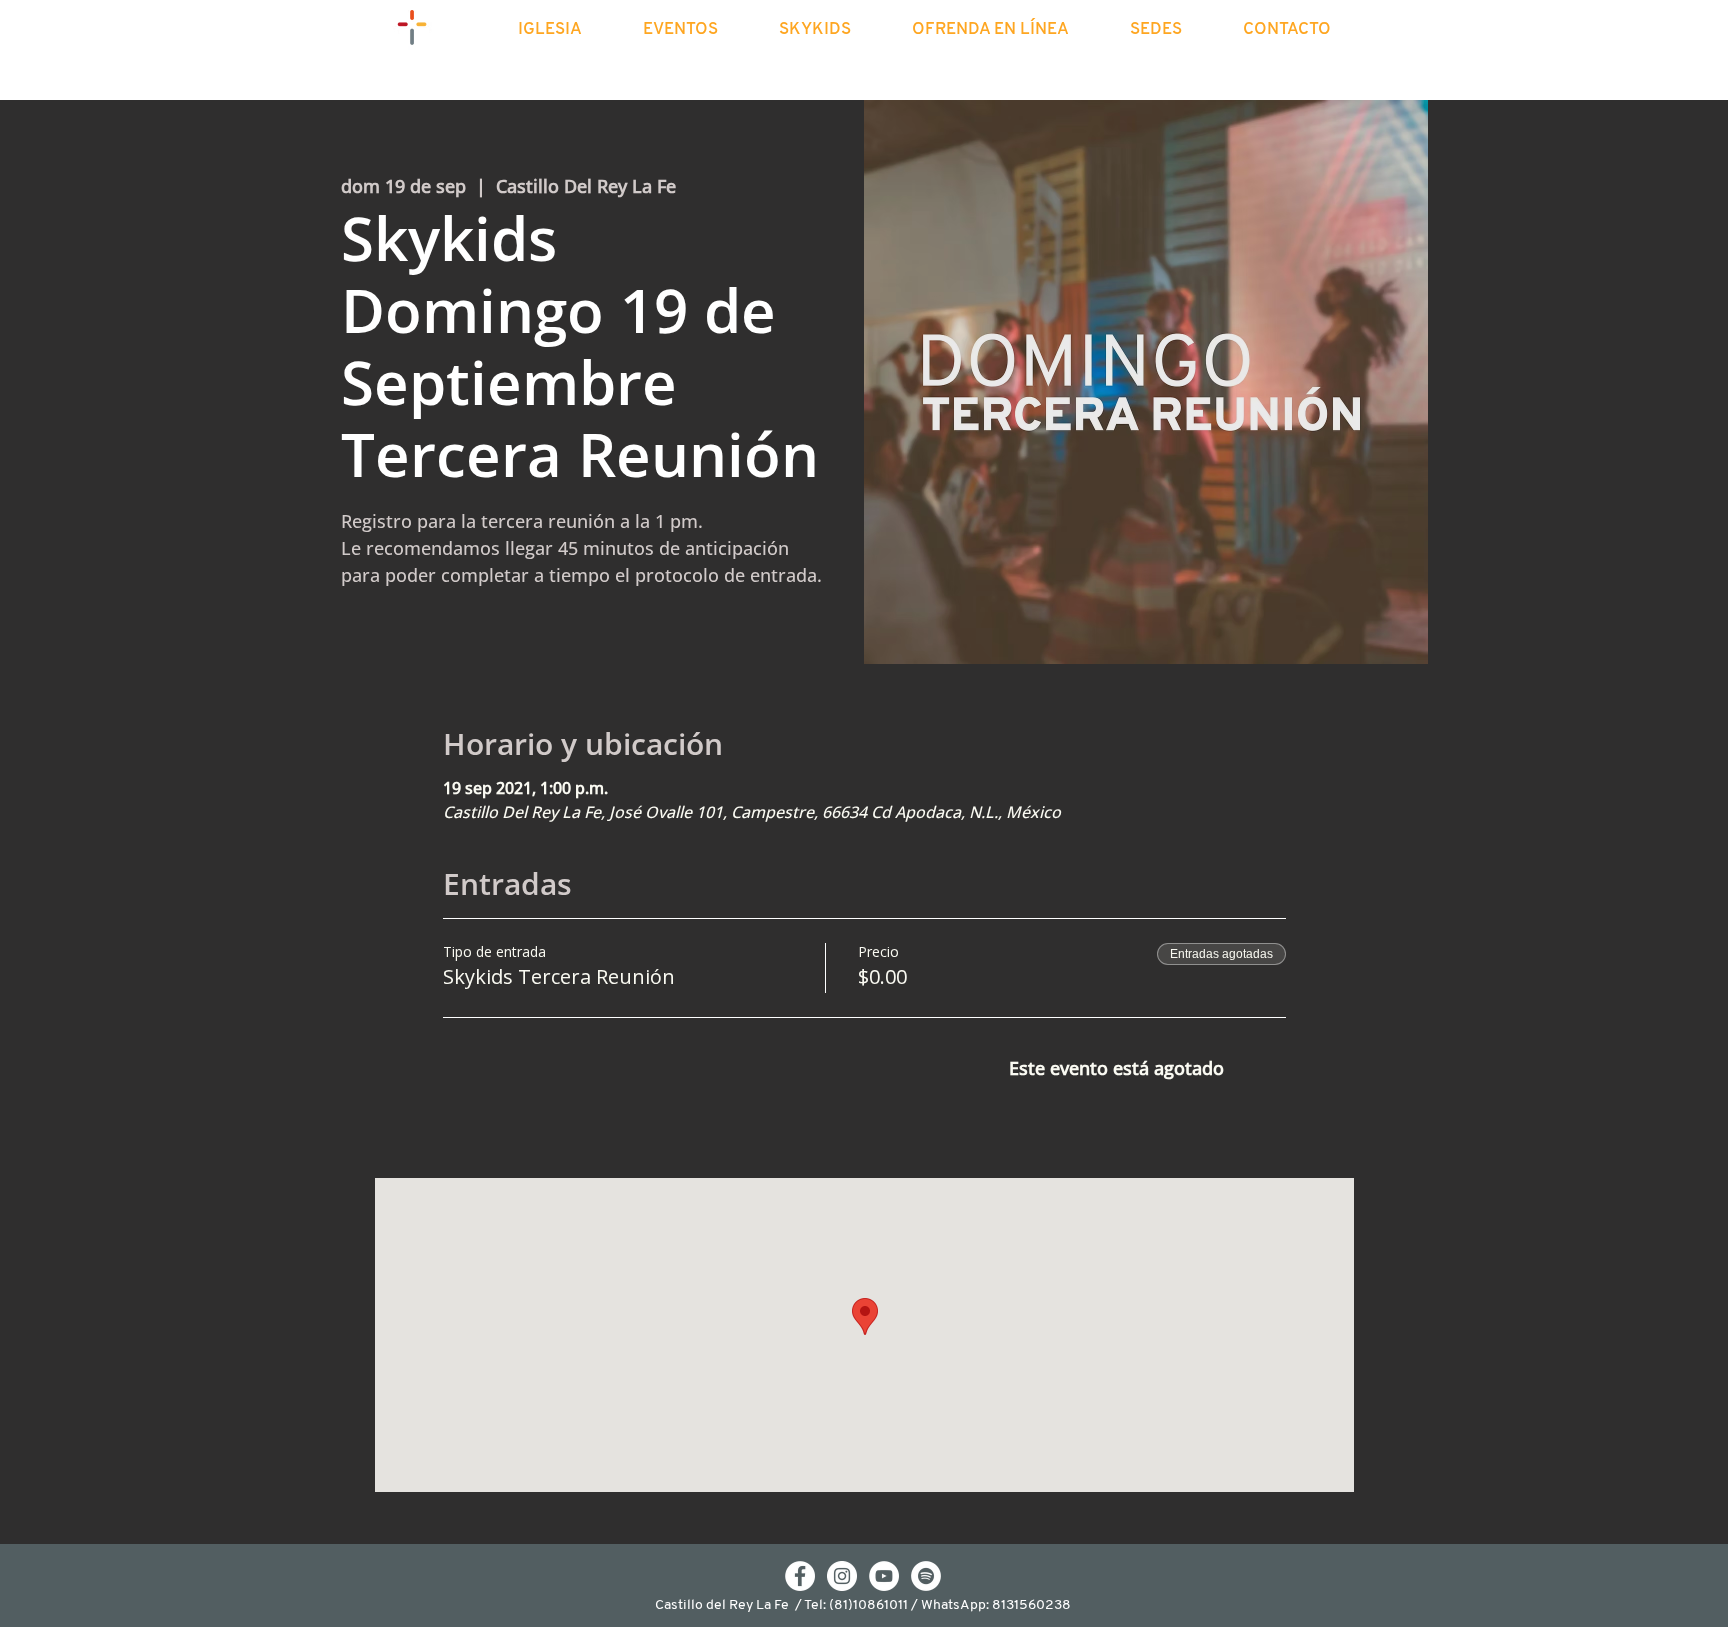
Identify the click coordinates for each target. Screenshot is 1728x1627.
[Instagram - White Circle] (842, 1576)
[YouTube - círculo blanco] (884, 1576)
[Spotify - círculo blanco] (926, 1576)
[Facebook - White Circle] (800, 1576)
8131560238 (1031, 1605)
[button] (567, 30)
